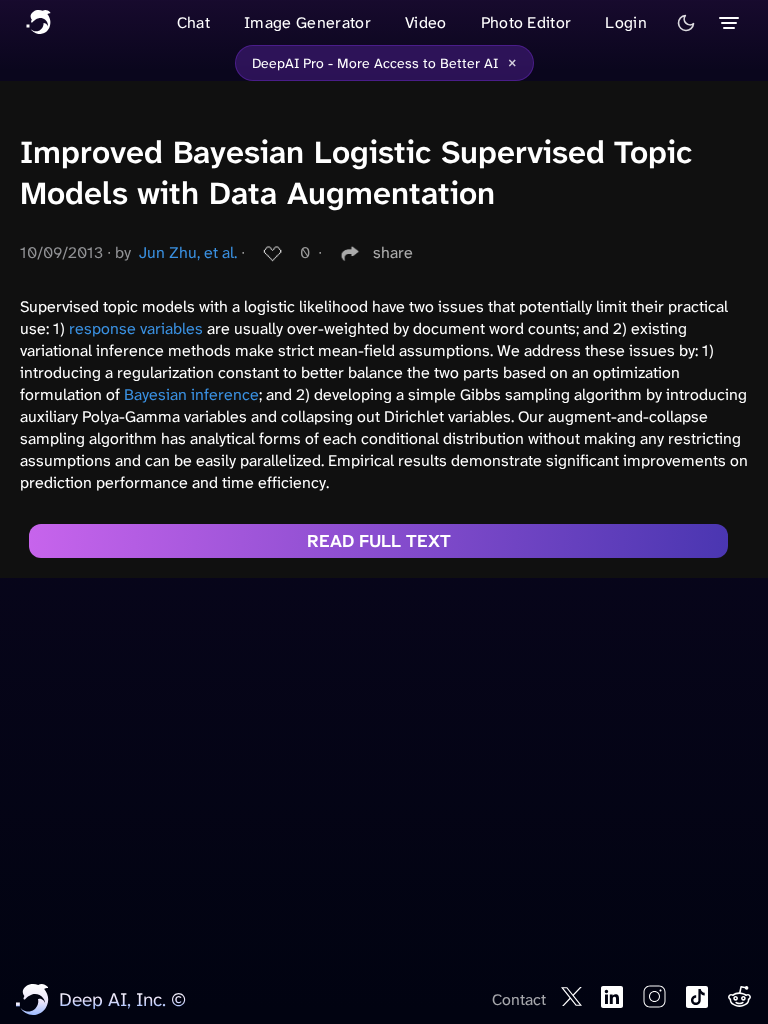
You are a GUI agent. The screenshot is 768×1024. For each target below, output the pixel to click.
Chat (193, 22)
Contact (519, 999)
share (393, 252)
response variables (136, 328)
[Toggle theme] (686, 23)
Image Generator (307, 22)
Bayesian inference (191, 394)
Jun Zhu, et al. (188, 252)
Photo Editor (526, 22)
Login (626, 22)
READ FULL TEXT (379, 541)
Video (426, 22)
